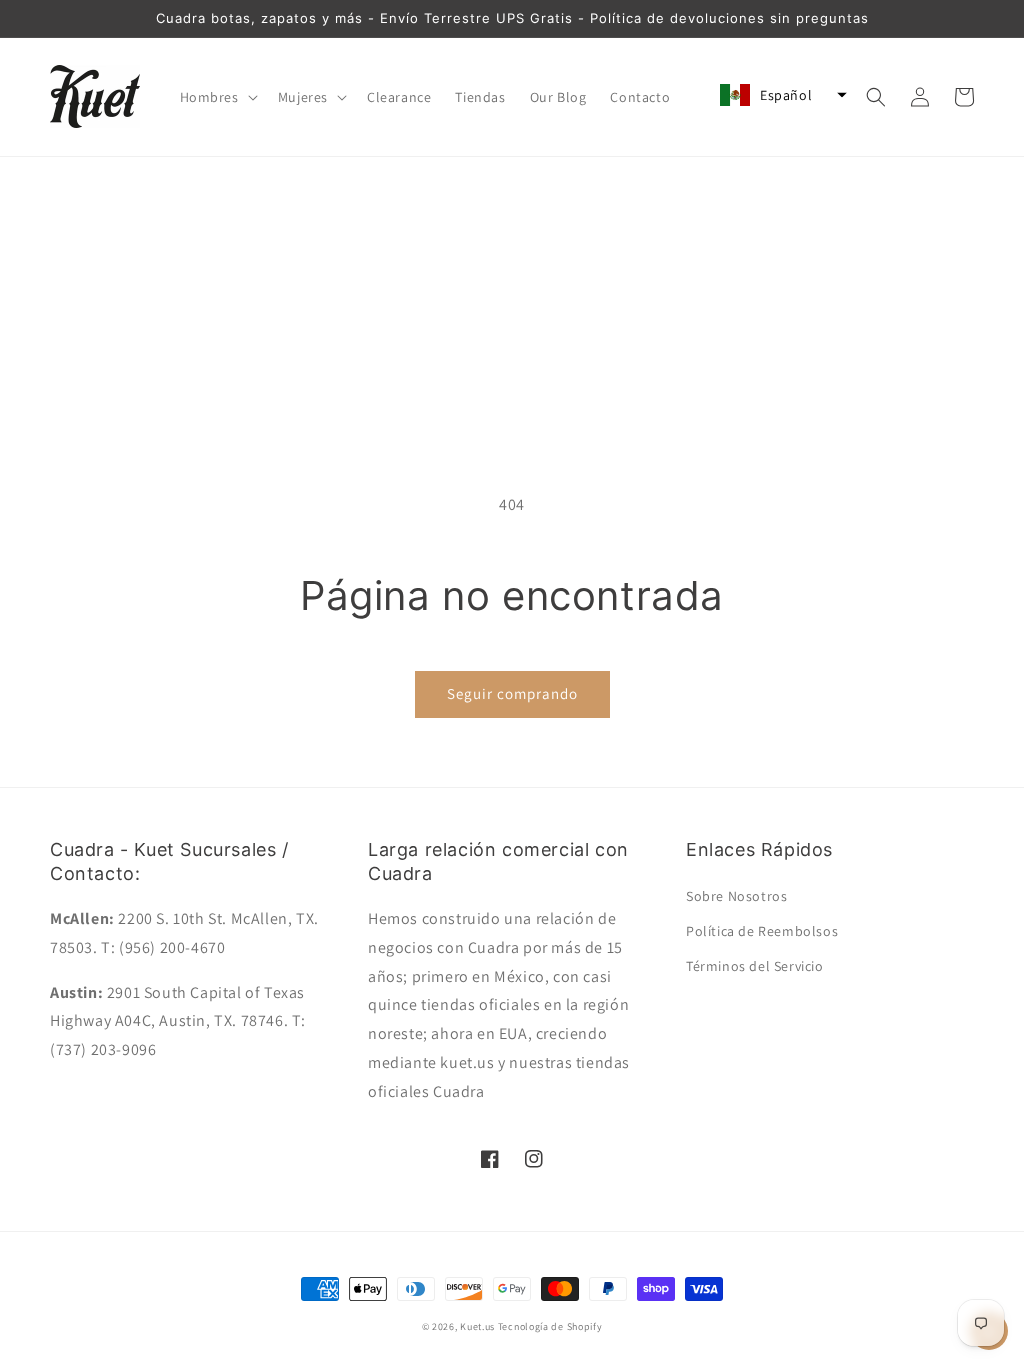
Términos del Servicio (755, 966)
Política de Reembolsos (762, 931)
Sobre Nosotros (736, 896)
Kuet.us (477, 1326)
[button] (217, 97)
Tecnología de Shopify (550, 1326)
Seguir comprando (512, 693)
